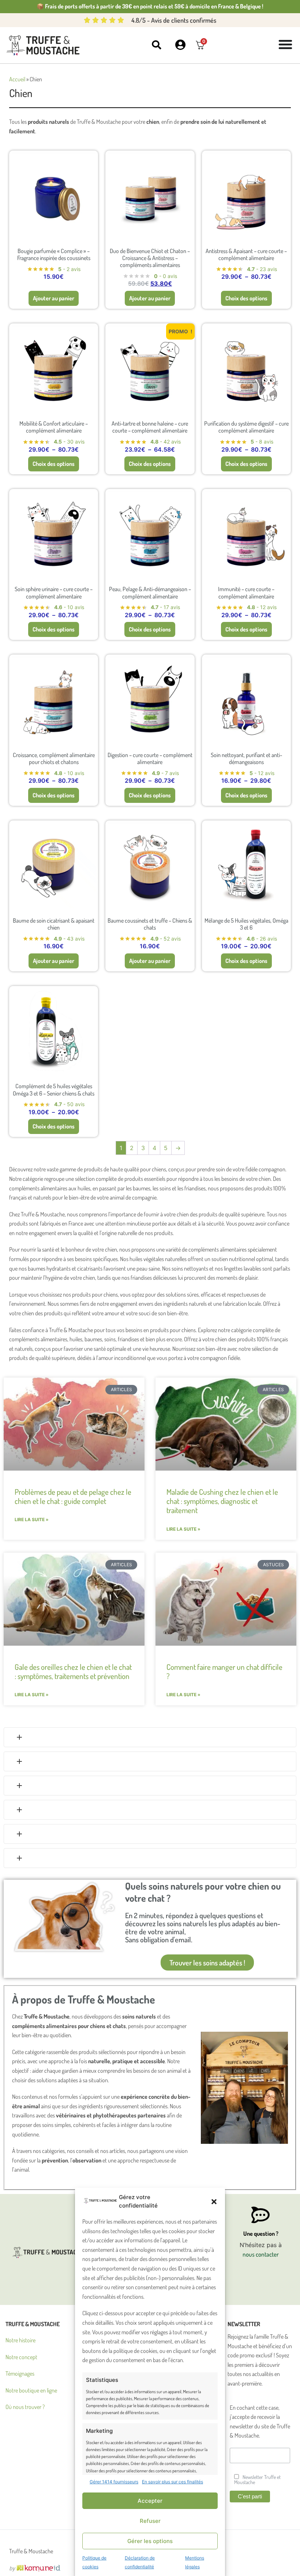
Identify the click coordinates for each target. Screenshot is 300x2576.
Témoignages (20, 2373)
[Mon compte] (181, 45)
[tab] (150, 1737)
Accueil (17, 79)
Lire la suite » (32, 1519)
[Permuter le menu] (285, 44)
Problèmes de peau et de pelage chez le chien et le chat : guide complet (73, 1496)
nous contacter (261, 2254)
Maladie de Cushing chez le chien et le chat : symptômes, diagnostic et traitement (222, 1501)
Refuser (150, 2521)
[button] (214, 2202)
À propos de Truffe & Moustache (84, 1999)
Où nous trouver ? (25, 2407)
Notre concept (21, 2357)
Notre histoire (20, 2340)
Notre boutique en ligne (31, 2390)
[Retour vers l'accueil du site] (44, 45)
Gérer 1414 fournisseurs (114, 2482)
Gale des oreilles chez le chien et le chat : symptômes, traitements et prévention (73, 1671)
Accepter (150, 2501)
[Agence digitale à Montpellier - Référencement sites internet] (35, 2568)
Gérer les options (150, 2541)
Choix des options (246, 298)
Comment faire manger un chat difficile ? (224, 1671)
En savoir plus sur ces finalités (172, 2482)
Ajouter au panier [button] (54, 298)
